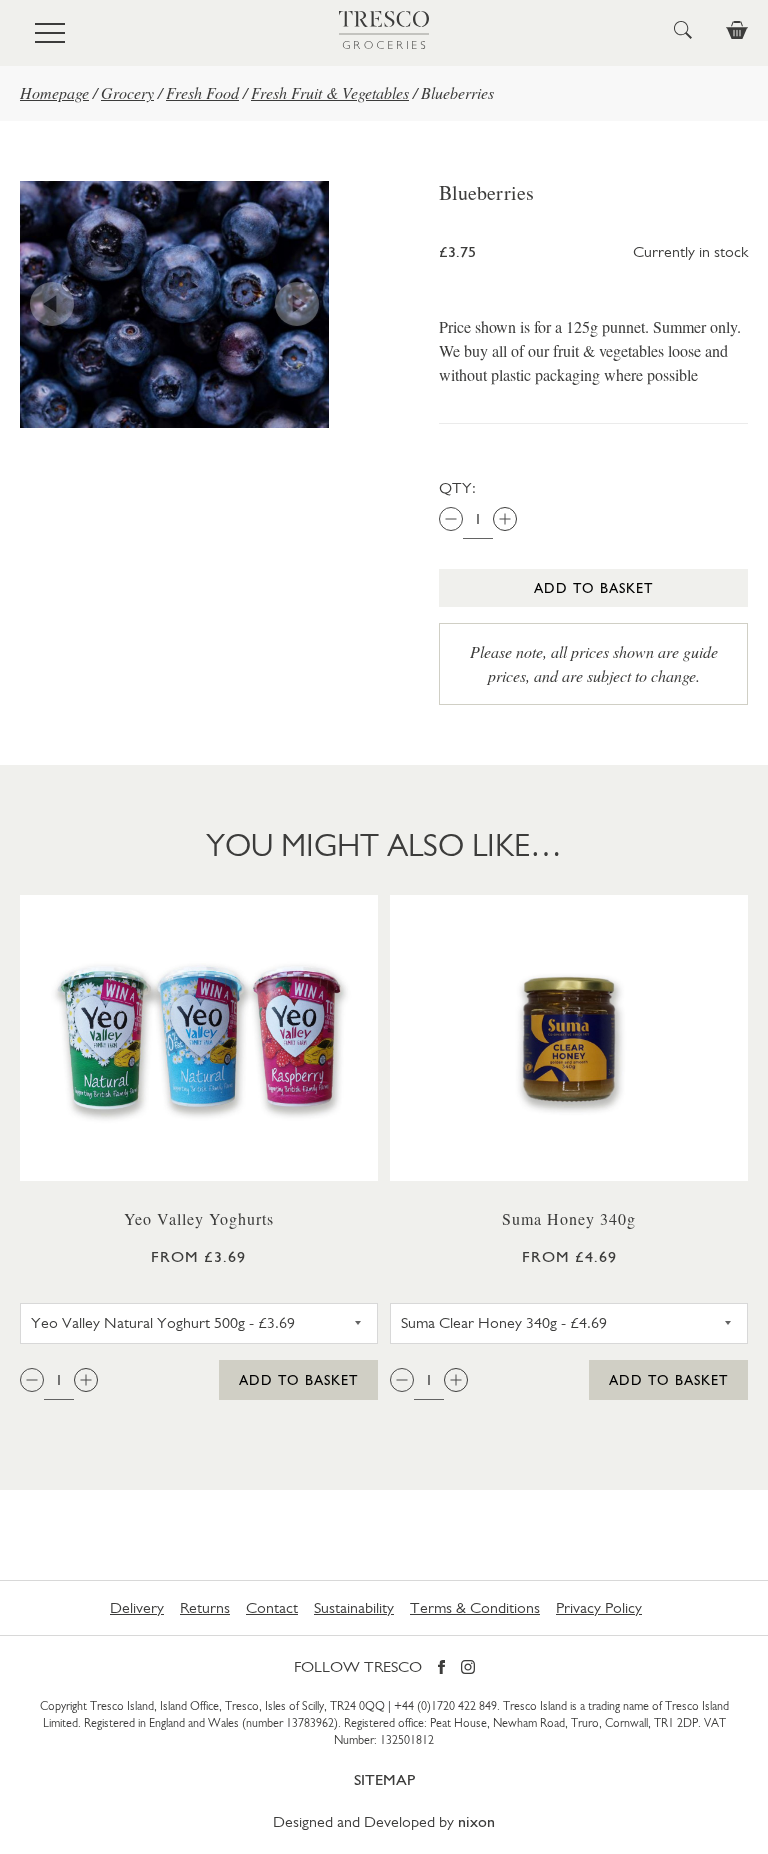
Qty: (457, 487)
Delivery (137, 1607)
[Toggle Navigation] (50, 33)
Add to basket (593, 588)
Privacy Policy (599, 1607)
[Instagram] (468, 1668)
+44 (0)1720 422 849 (445, 1706)
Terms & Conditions (475, 1607)
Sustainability (354, 1607)
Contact (272, 1607)
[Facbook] (441, 1668)
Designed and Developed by (384, 1821)
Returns (205, 1607)
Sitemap (384, 1779)
